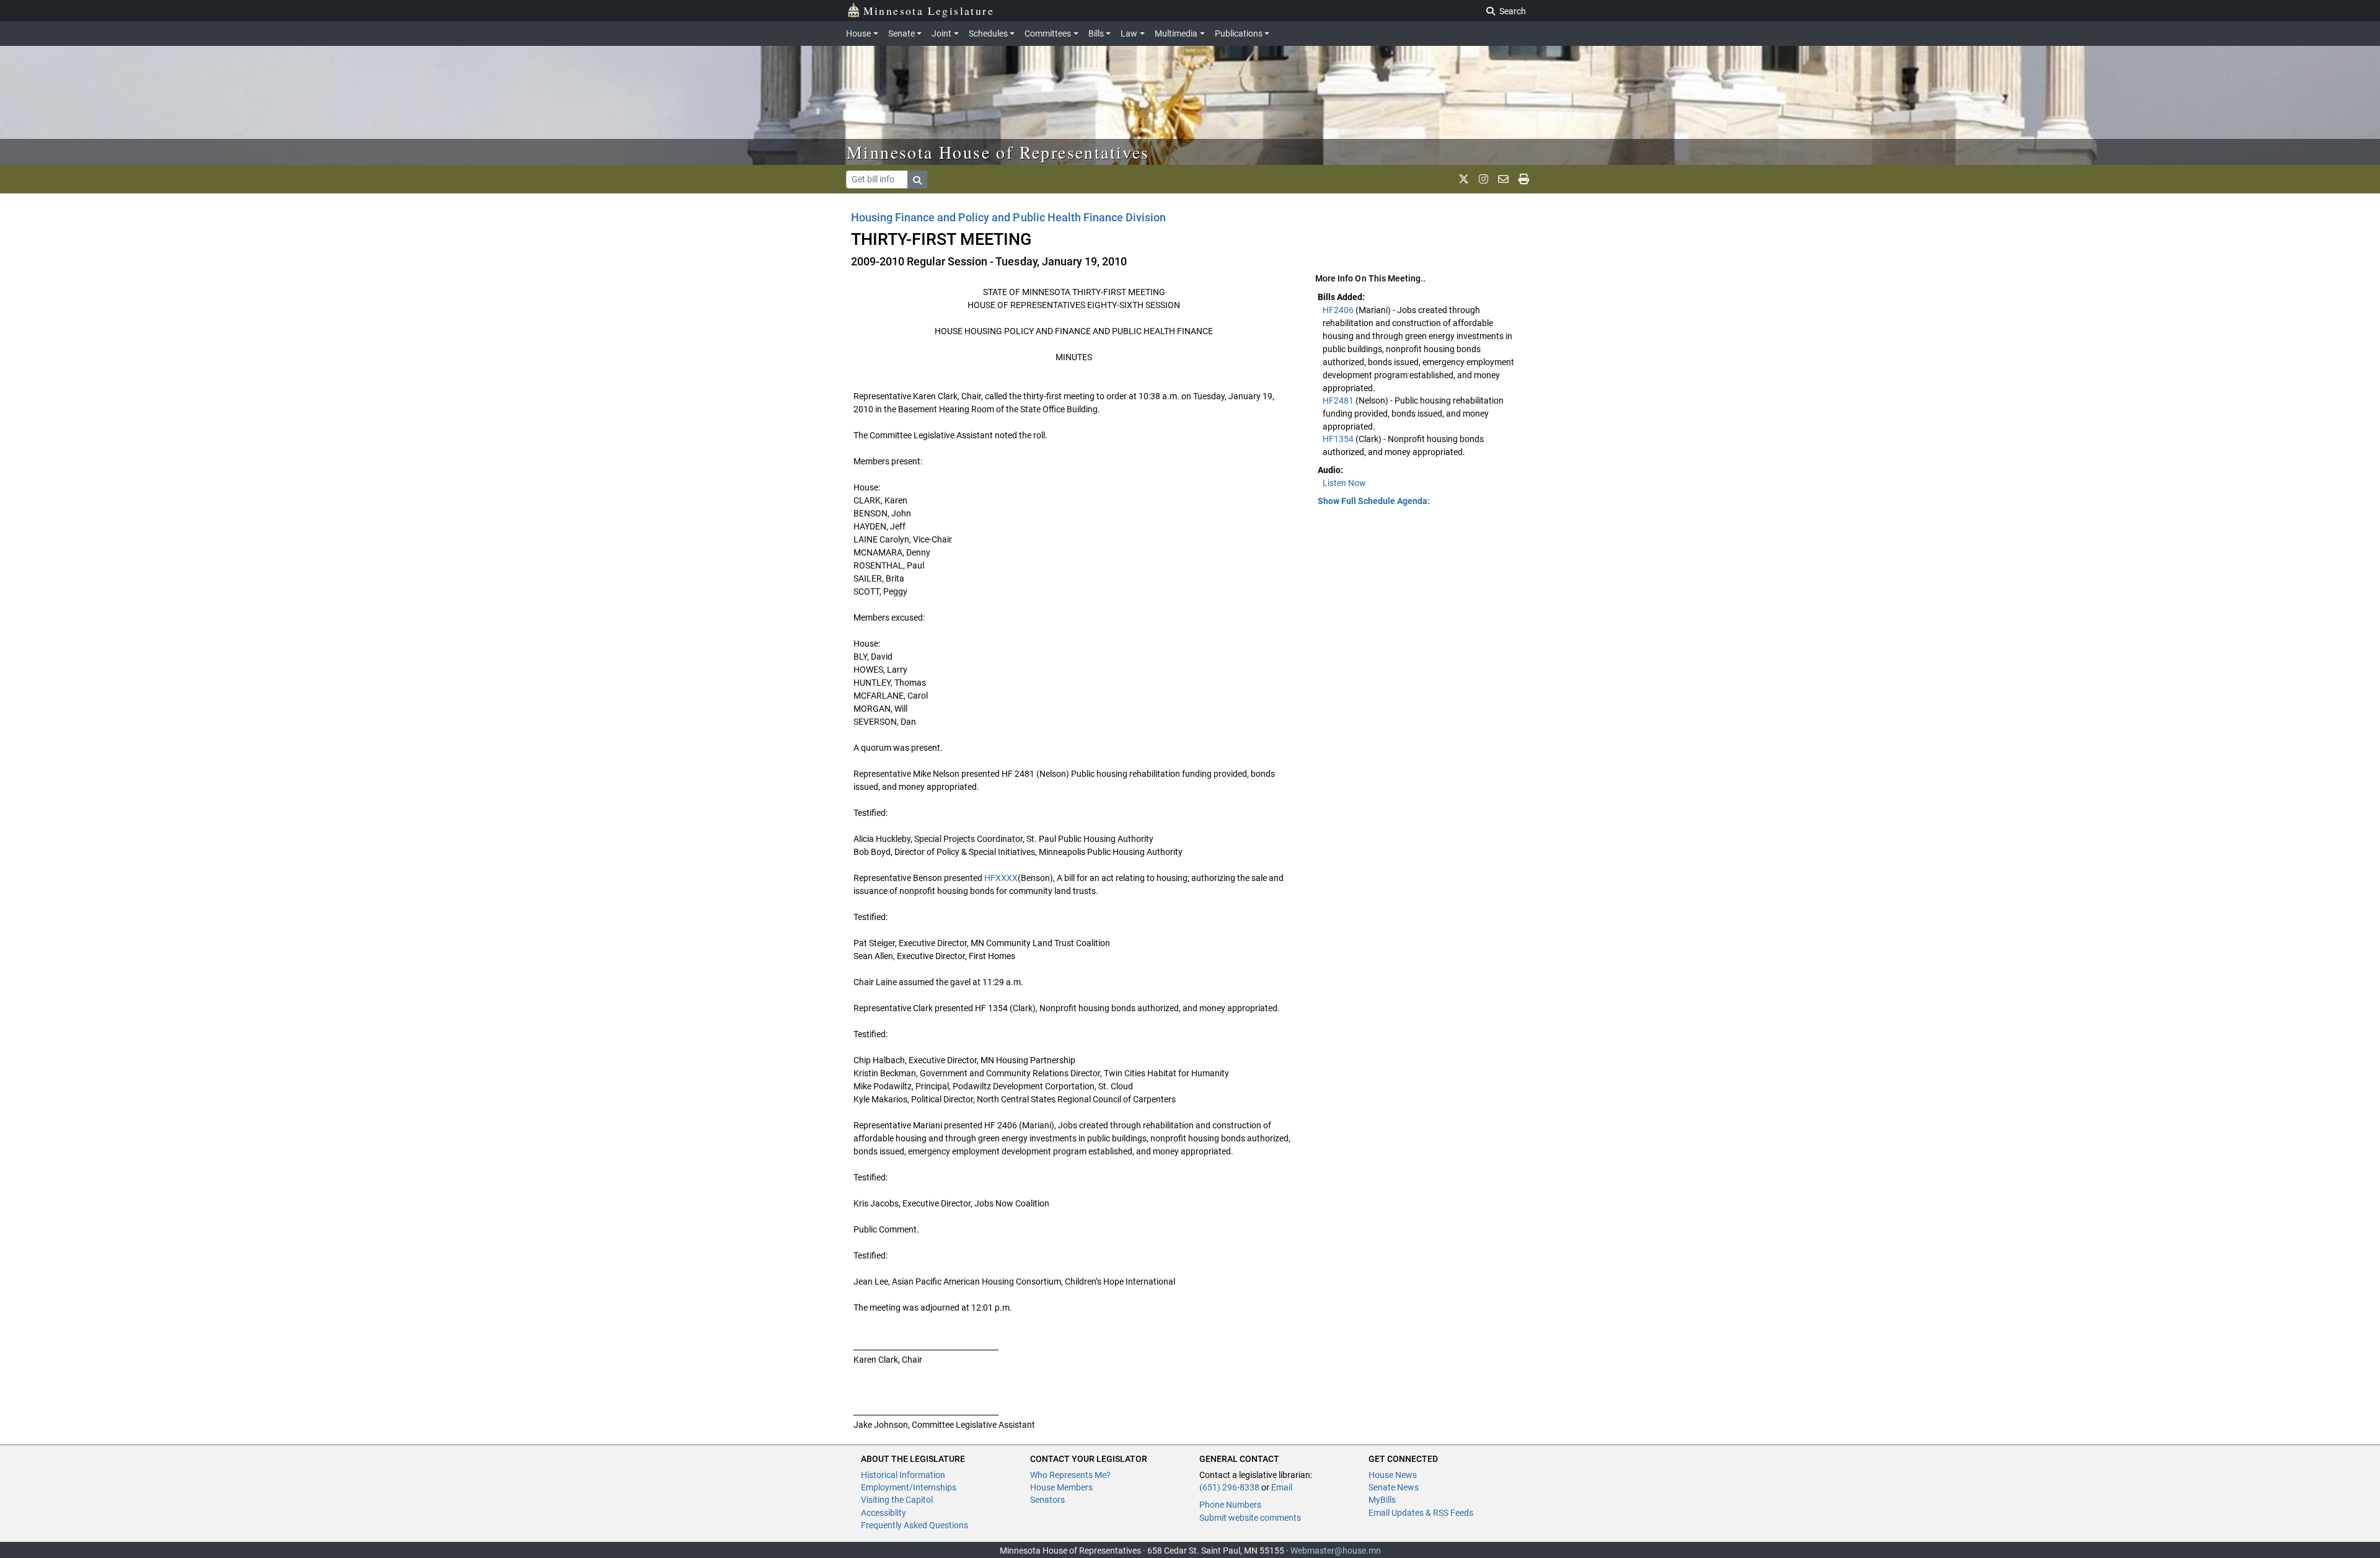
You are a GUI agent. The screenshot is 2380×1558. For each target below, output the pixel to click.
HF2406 (1339, 310)
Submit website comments (1250, 1518)
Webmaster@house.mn (1336, 1551)
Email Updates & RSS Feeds (1421, 1513)
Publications (1239, 33)
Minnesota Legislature (929, 11)
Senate (901, 33)
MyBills (1382, 1500)
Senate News (1394, 1487)
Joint (941, 33)
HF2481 (1339, 401)
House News (1393, 1475)
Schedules (988, 33)
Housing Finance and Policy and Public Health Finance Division (1008, 217)
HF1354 (1339, 439)
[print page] (1524, 179)
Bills (1096, 33)
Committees (1048, 33)
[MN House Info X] (1464, 179)
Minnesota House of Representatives (998, 152)
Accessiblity (884, 1513)
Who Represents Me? (1070, 1475)
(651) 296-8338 (1229, 1487)
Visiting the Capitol (897, 1500)
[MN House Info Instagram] (1483, 179)
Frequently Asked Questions (915, 1525)
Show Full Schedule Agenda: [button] (1374, 501)
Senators (1047, 1500)
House (858, 33)
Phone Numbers (1230, 1505)
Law (1129, 33)
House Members (1061, 1487)
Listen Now (1344, 483)
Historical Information (903, 1475)
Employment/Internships (909, 1487)
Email (1282, 1487)
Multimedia (1176, 33)
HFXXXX (1001, 878)
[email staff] (1503, 179)
